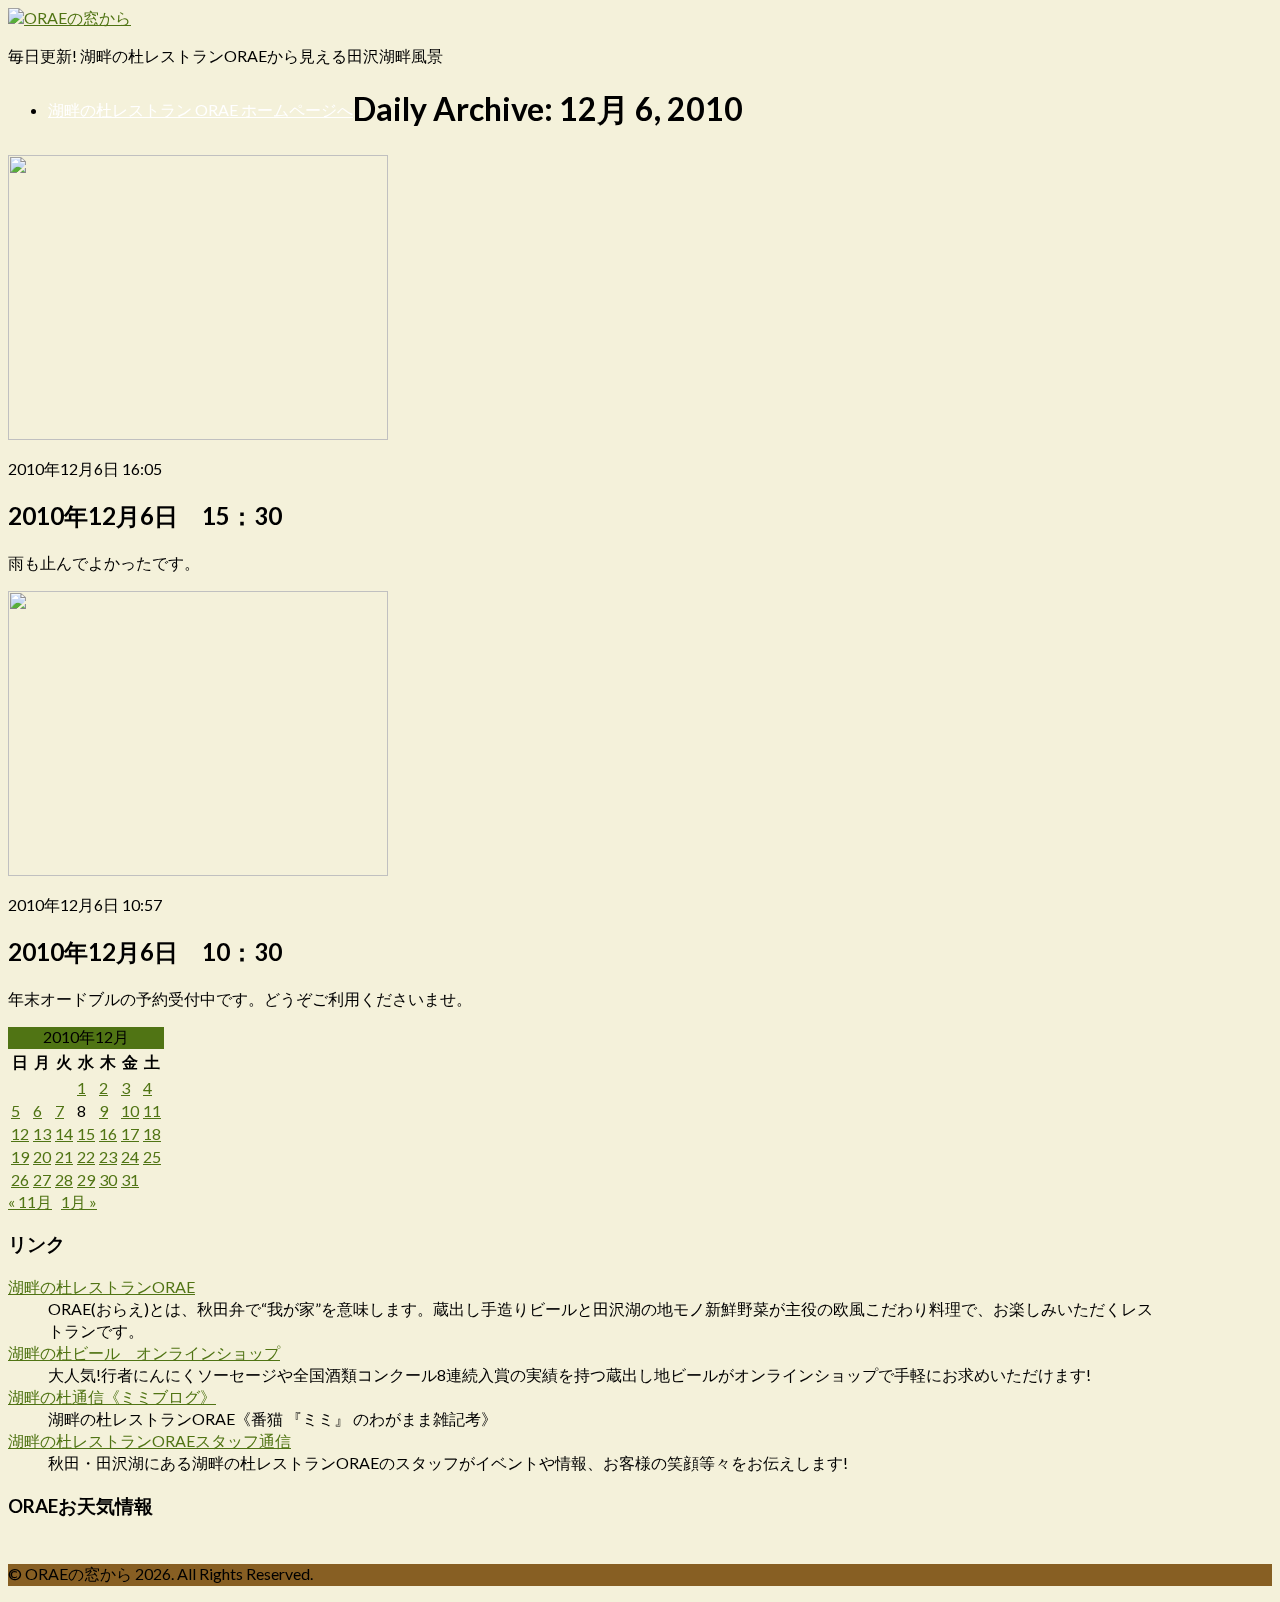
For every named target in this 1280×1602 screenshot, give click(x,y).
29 (86, 1179)
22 (86, 1156)
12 (20, 1133)
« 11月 (30, 1201)
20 (42, 1156)
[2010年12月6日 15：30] (198, 433)
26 (20, 1179)
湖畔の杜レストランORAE (101, 1286)
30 (108, 1179)
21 (64, 1156)
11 (152, 1110)
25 (152, 1156)
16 (108, 1133)
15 (86, 1133)
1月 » (79, 1201)
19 (20, 1156)
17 (130, 1133)
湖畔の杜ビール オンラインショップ (144, 1352)
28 (64, 1179)
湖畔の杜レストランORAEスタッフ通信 (149, 1440)
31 (130, 1179)
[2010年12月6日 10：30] (198, 869)
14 (64, 1133)
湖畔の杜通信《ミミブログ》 (112, 1396)
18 (152, 1133)
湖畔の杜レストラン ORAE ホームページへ (200, 109)
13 (42, 1133)
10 (130, 1110)
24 (130, 1156)
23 (108, 1156)
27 (42, 1179)
